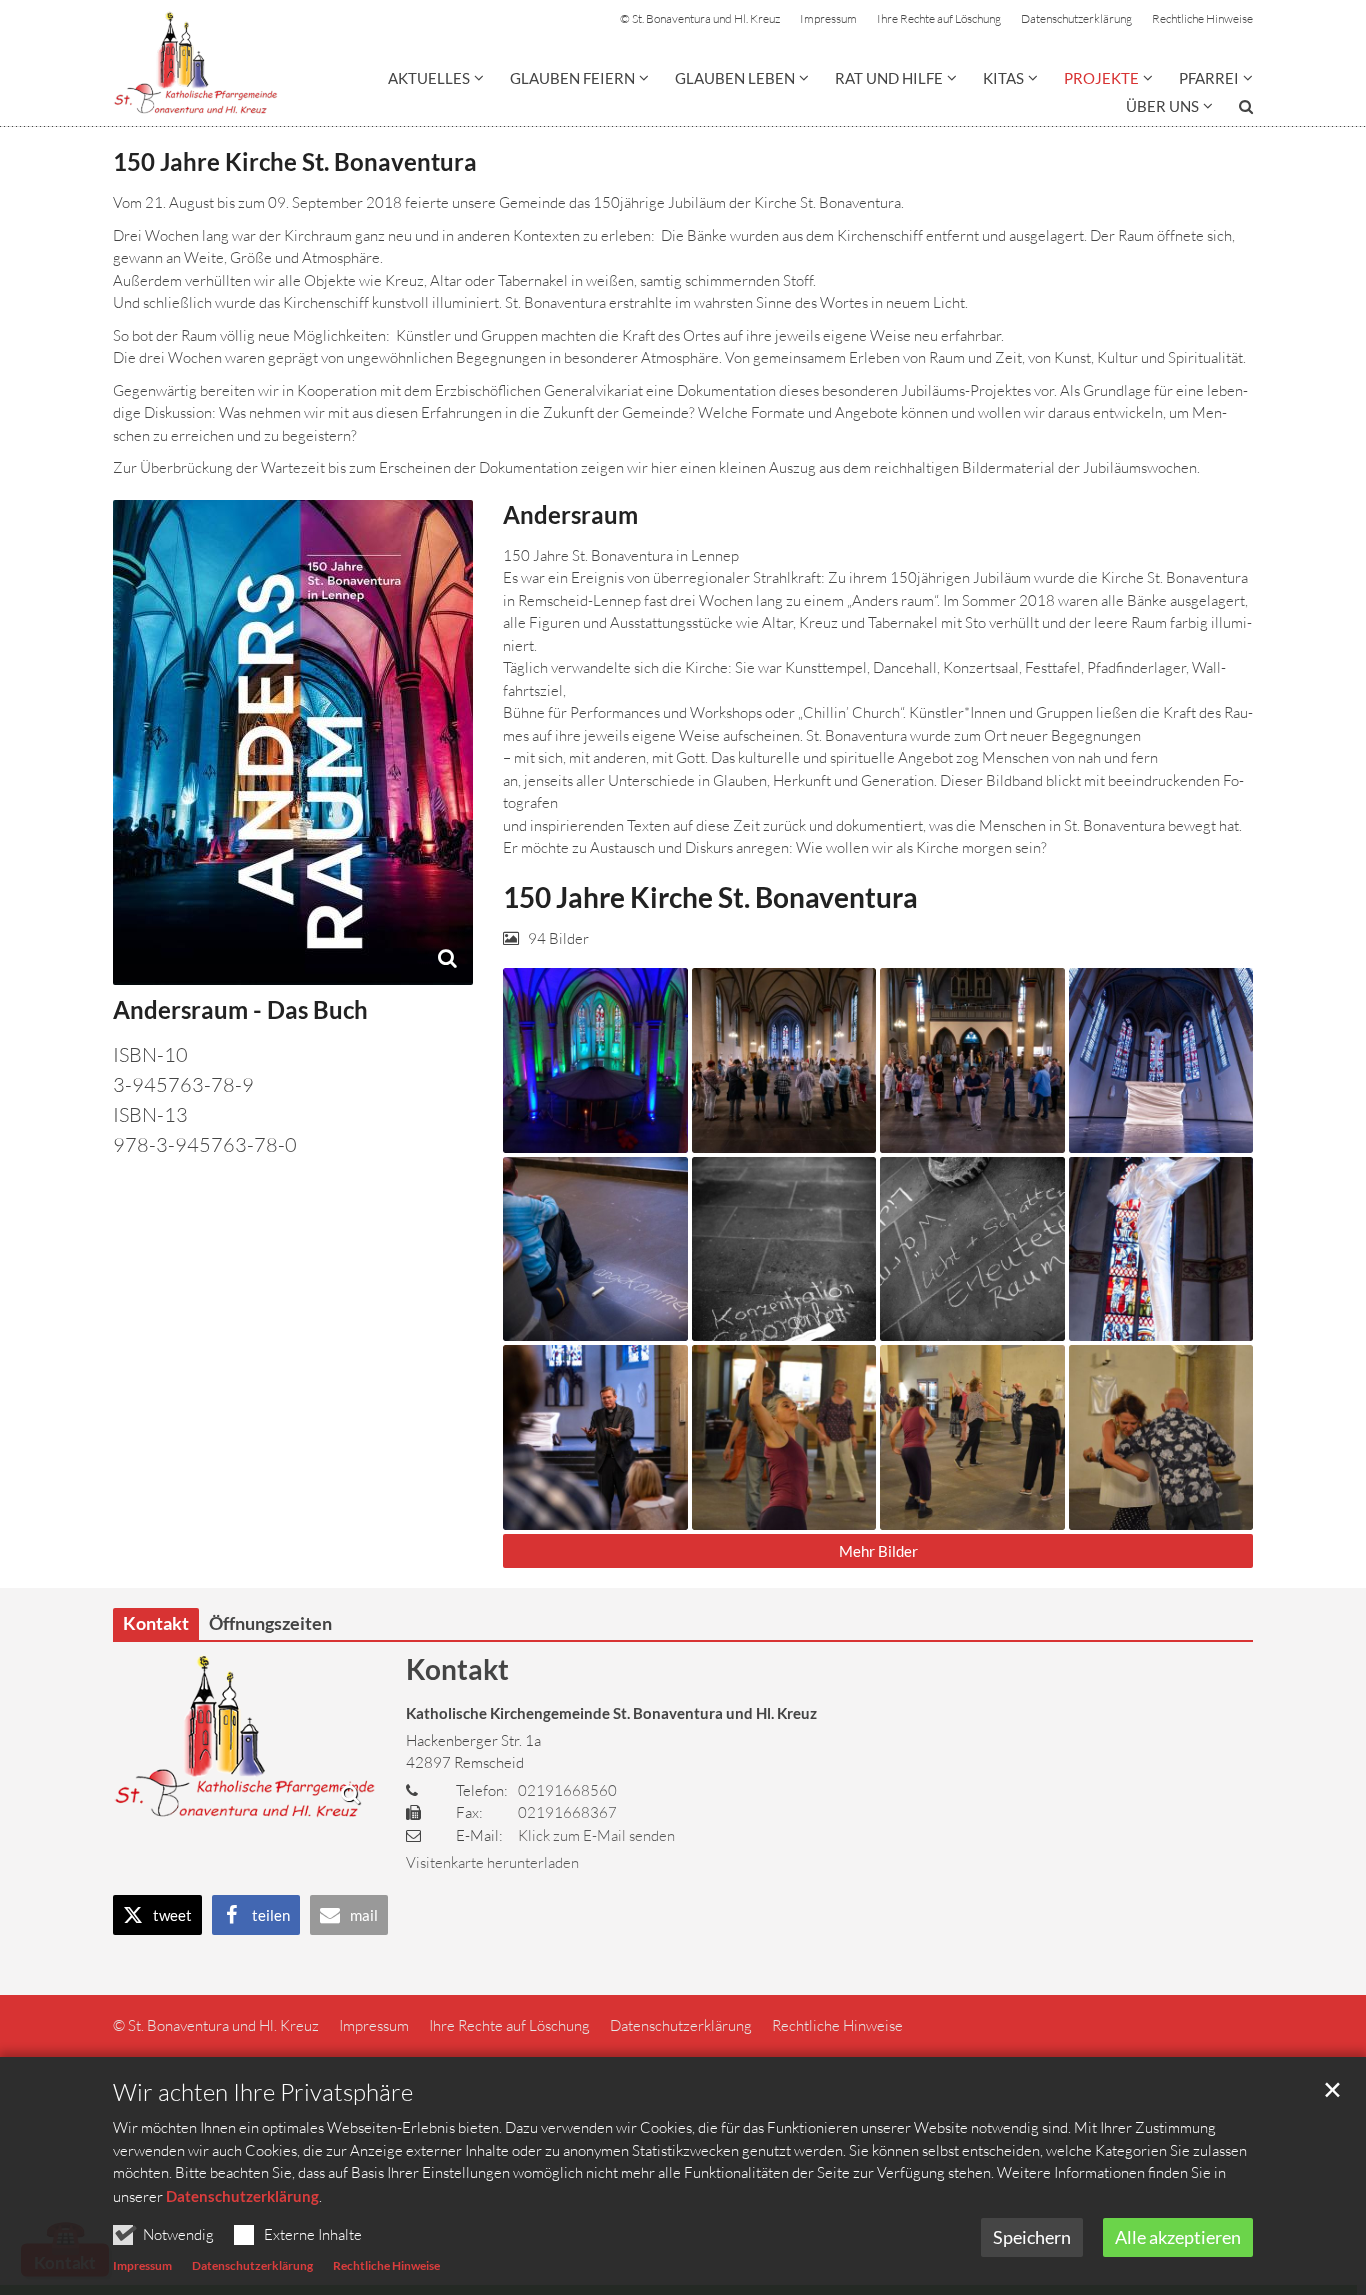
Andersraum (570, 514)
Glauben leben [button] (735, 78)
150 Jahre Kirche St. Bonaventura (295, 161)
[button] (1233, 110)
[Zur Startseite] (195, 63)
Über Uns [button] (1162, 106)
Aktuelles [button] (429, 78)
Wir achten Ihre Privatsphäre (263, 2092)
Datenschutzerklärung (242, 2196)
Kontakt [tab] (156, 1623)
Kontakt (457, 1669)
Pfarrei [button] (1209, 78)
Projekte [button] (1101, 78)
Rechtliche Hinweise (386, 2265)
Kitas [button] (1003, 78)
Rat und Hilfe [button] (889, 78)
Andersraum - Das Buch (240, 1009)
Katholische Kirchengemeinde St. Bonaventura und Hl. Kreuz (611, 1713)
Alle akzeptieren (1178, 2237)
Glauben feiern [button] (572, 78)
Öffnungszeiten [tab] (270, 1623)
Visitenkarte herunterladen (492, 1862)
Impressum (142, 2265)
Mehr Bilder (878, 1551)
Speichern (1032, 2237)
